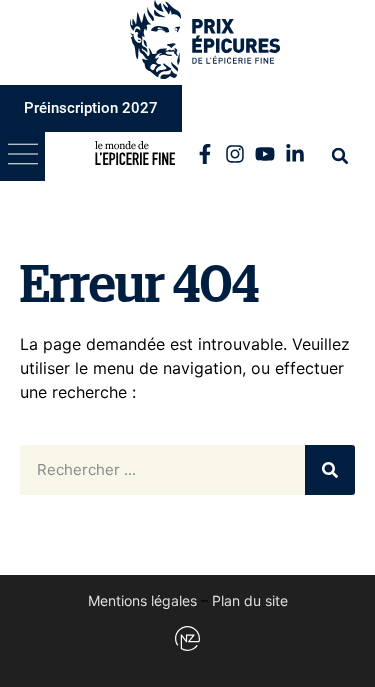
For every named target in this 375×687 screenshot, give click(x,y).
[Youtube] (265, 154)
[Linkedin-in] (295, 154)
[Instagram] (235, 154)
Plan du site (250, 600)
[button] (22, 156)
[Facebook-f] (205, 154)
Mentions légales (142, 600)
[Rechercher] (330, 470)
